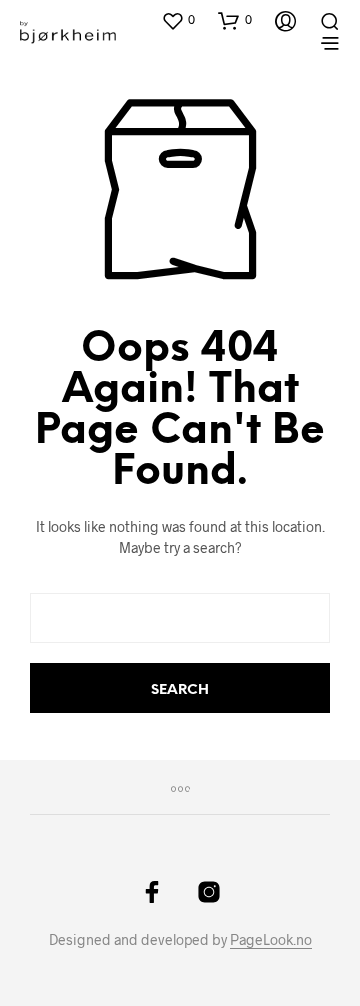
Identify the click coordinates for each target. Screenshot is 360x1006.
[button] (178, 20)
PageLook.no (271, 940)
